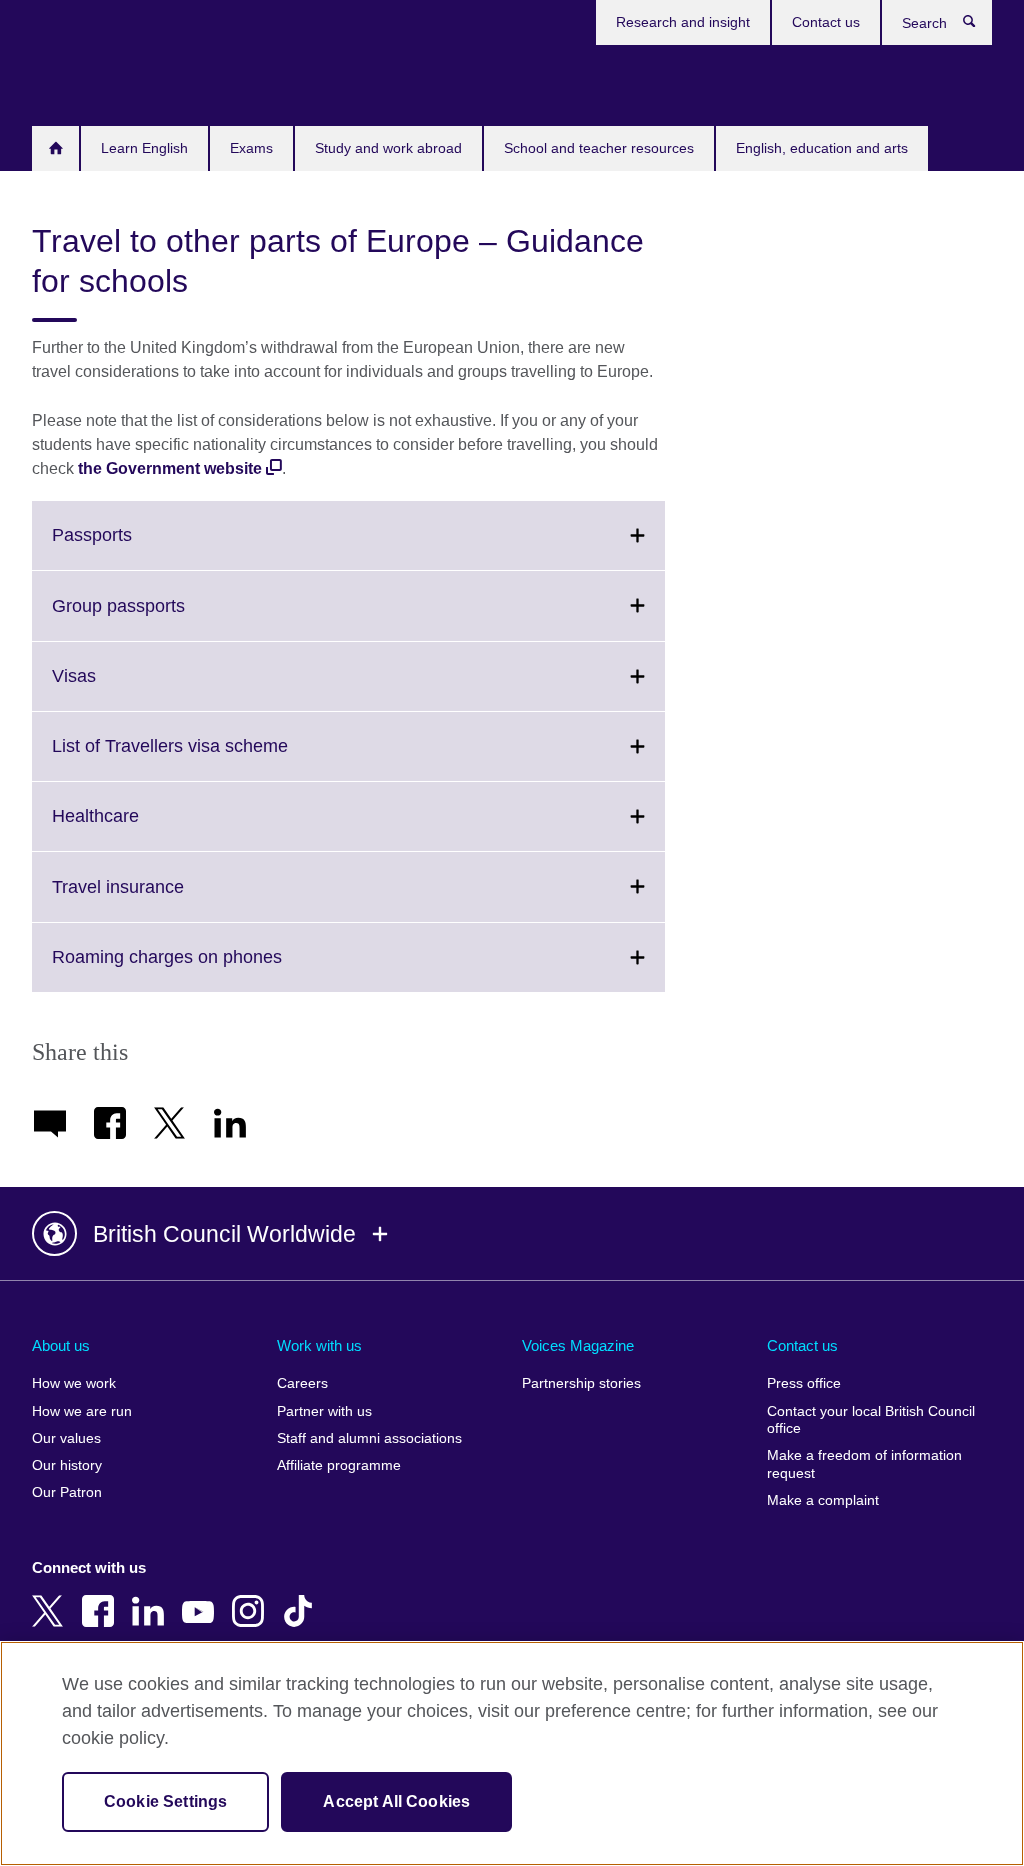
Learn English (144, 148)
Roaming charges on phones (211, 969)
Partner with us (324, 1411)
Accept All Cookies (396, 1801)
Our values (66, 1438)
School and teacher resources (599, 148)
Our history (67, 1465)
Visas (118, 688)
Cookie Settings (165, 1801)
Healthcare (139, 828)
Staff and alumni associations (369, 1438)
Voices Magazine (578, 1345)
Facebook (102, 1597)
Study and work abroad (388, 148)
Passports (136, 547)
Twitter (52, 1597)
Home (55, 148)
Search (979, 26)
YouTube (202, 1597)
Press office (804, 1383)
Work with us (319, 1345)
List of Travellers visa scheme (214, 758)
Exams (251, 148)
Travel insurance (162, 898)
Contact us (826, 22)
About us (61, 1345)
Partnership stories (581, 1383)
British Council (91, 82)
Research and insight (683, 22)
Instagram (252, 1597)
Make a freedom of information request (864, 1464)
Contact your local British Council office (871, 1420)
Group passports (162, 617)
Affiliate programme (339, 1465)
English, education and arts (822, 148)
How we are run (82, 1411)
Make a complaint (823, 1500)
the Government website (170, 468)
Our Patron (67, 1492)
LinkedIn (152, 1597)
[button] (512, 1234)
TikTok (302, 1597)
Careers (302, 1383)
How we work (74, 1383)
